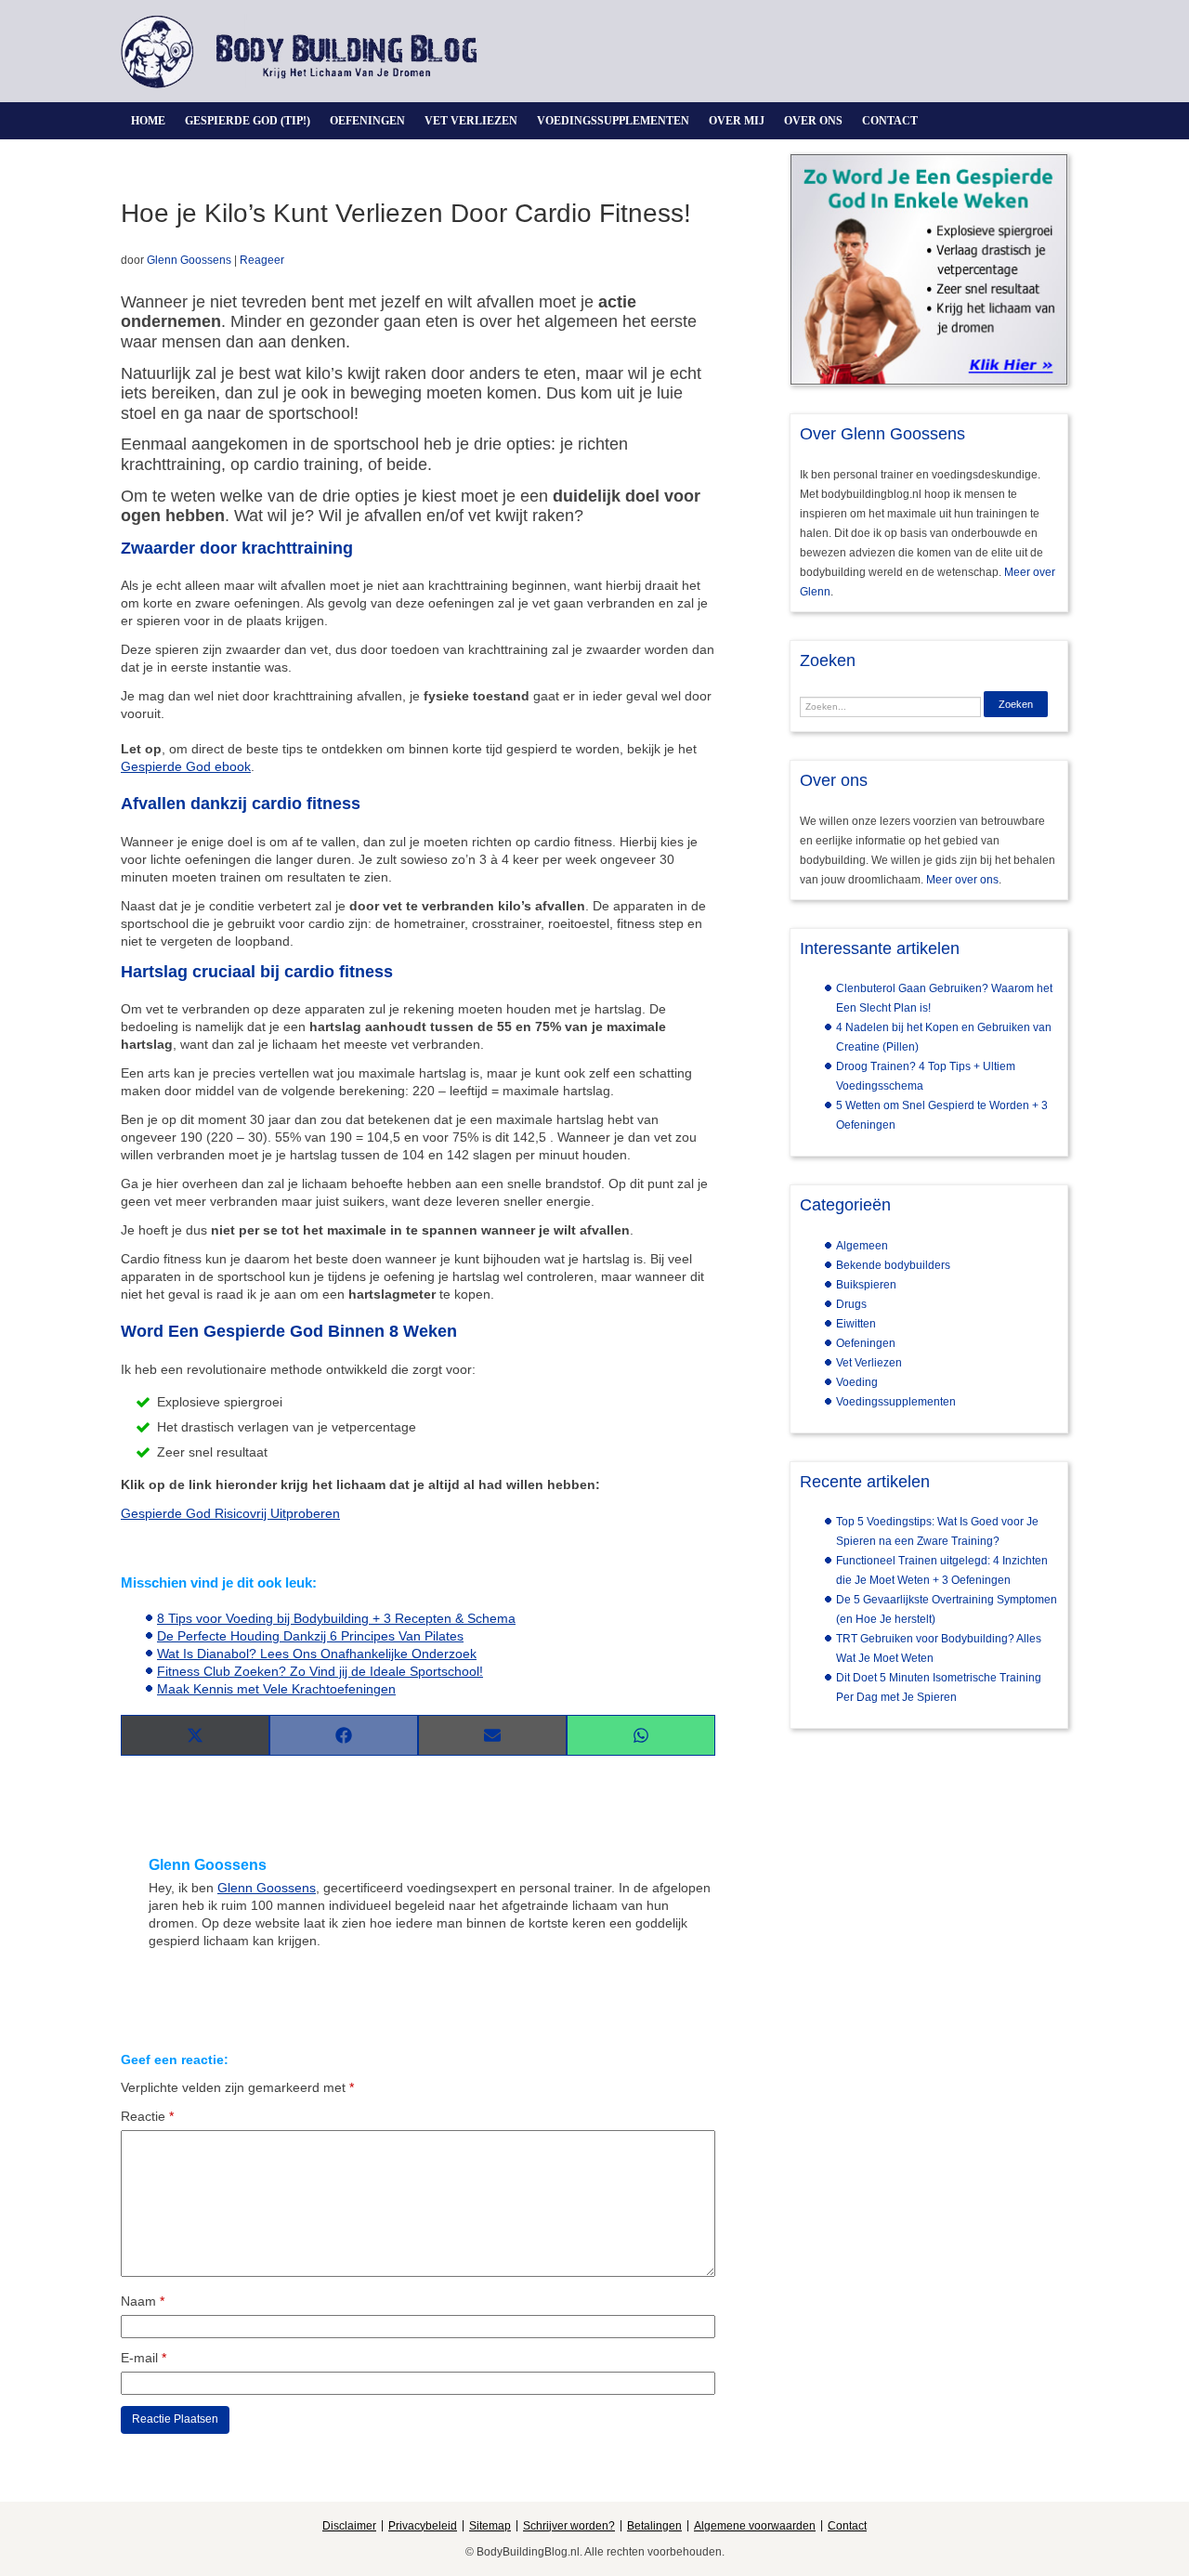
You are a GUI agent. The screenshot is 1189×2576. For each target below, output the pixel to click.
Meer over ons (962, 880)
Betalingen (654, 2526)
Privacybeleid (423, 2526)
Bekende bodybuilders (893, 1265)
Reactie (147, 2116)
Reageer (262, 260)
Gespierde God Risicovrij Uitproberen (230, 1513)
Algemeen (862, 1246)
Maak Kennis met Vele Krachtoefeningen (276, 1689)
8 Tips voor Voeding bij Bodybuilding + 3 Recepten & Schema (336, 1618)
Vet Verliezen (471, 121)
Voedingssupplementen (613, 121)
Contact (890, 121)
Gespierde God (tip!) (248, 121)
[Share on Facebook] (344, 1735)
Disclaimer (349, 2526)
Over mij (737, 121)
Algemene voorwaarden (755, 2526)
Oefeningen (367, 121)
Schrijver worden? (569, 2526)
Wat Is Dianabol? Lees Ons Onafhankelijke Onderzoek (317, 1654)
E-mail (144, 2358)
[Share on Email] (492, 1735)
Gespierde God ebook (186, 766)
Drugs (851, 1304)
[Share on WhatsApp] (641, 1735)
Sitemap (490, 2526)
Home (148, 121)
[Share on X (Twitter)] (195, 1735)
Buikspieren (866, 1285)
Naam (143, 2301)
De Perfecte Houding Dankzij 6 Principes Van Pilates (310, 1636)
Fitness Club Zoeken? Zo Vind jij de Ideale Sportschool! (320, 1671)
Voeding (857, 1382)
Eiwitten (856, 1324)
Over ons (813, 121)
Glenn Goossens (189, 260)
